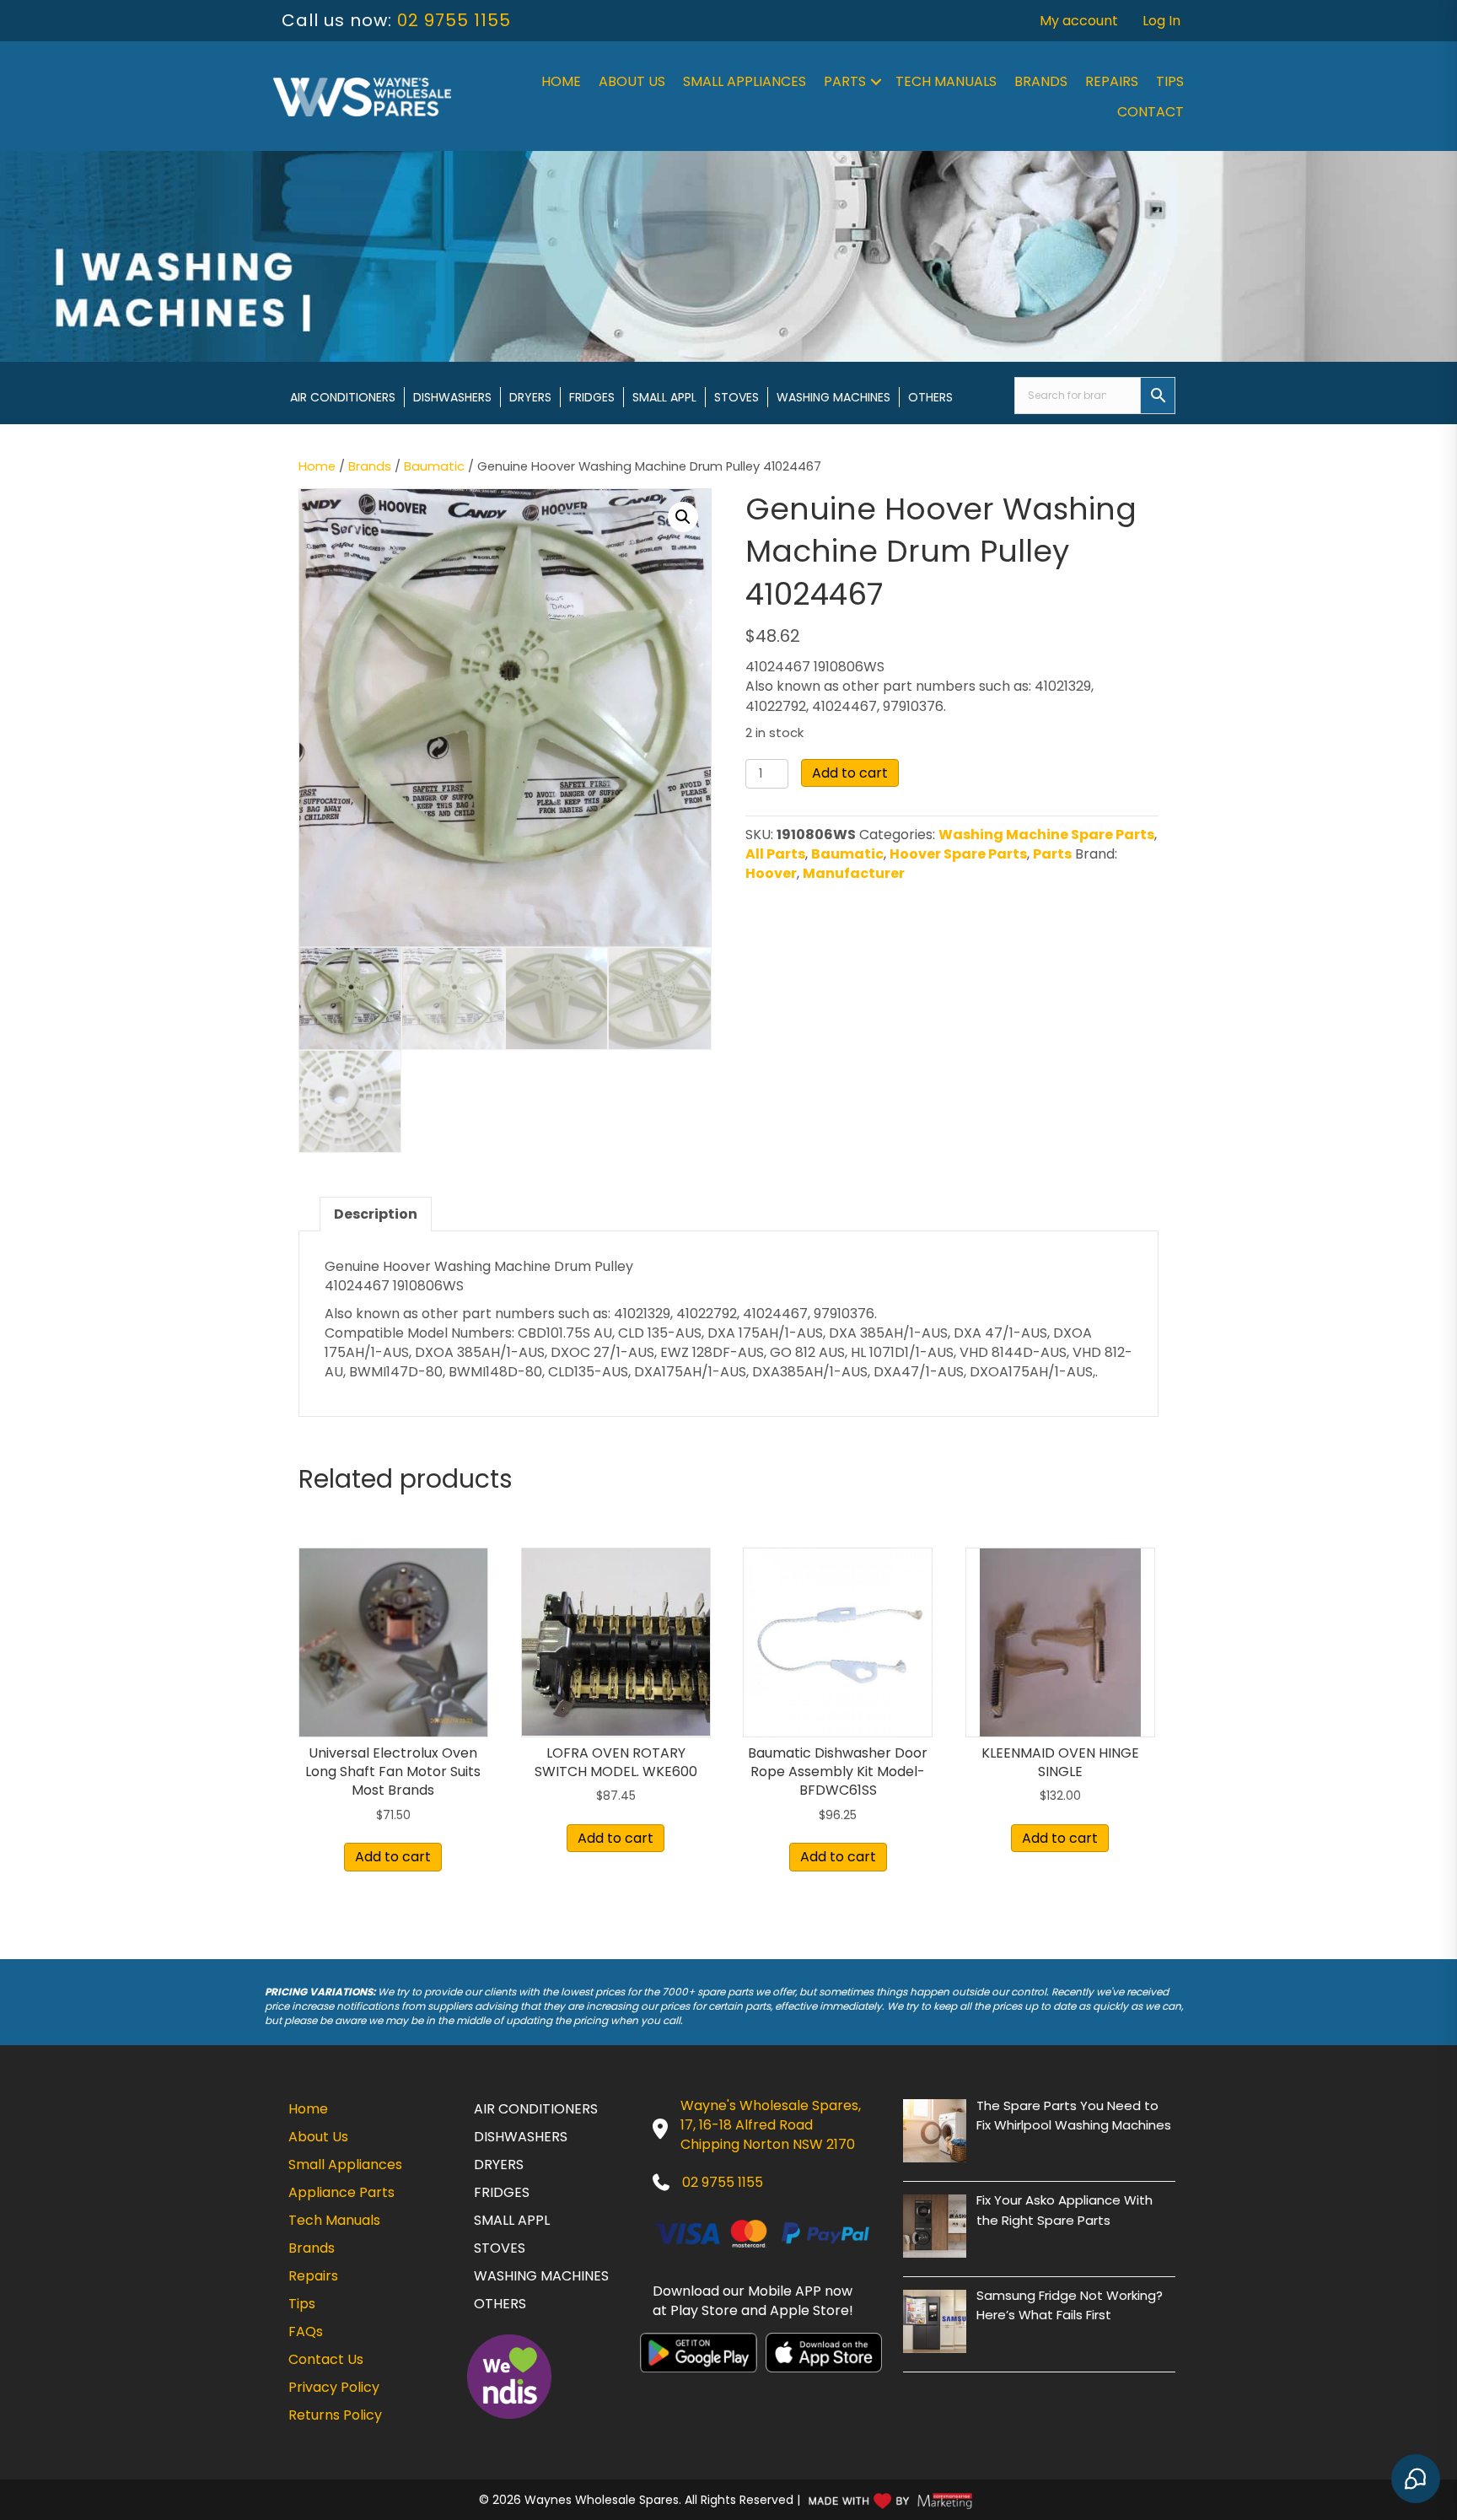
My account (1079, 21)
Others (930, 397)
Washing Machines (833, 397)
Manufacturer (854, 873)
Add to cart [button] (393, 1857)
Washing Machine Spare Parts (1046, 835)
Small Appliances (745, 81)
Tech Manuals (946, 81)
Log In (1161, 21)
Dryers (530, 397)
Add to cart (850, 773)
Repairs (1112, 81)
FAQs (306, 2332)
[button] (876, 82)
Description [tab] (376, 1214)
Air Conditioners (343, 397)
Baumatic (434, 466)
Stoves (737, 397)
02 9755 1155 (454, 20)
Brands (1041, 81)
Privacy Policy (334, 2387)
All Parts (775, 854)
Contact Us (326, 2359)
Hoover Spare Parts (958, 854)
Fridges (592, 397)
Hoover (771, 873)
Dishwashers (452, 397)
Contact (1151, 112)
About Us (632, 81)
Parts (845, 81)
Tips (1170, 81)
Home (561, 81)
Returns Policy (335, 2415)
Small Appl (664, 397)
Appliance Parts (341, 2192)
